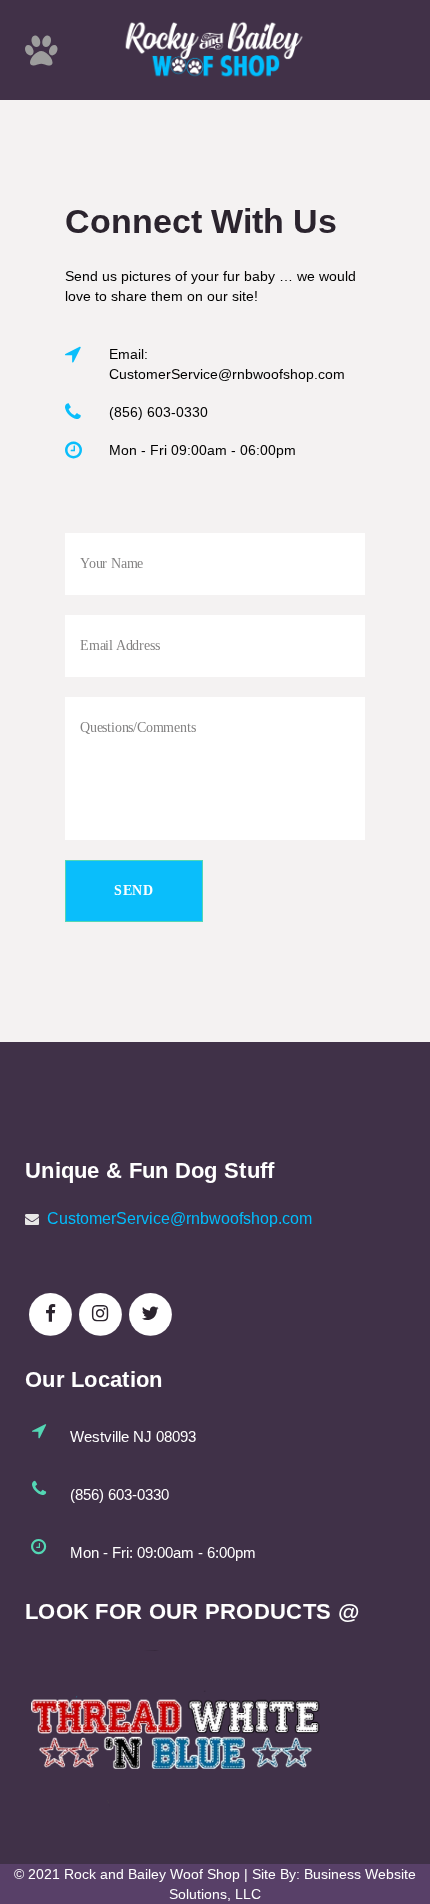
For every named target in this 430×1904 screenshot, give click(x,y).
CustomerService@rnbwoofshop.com (179, 1218)
